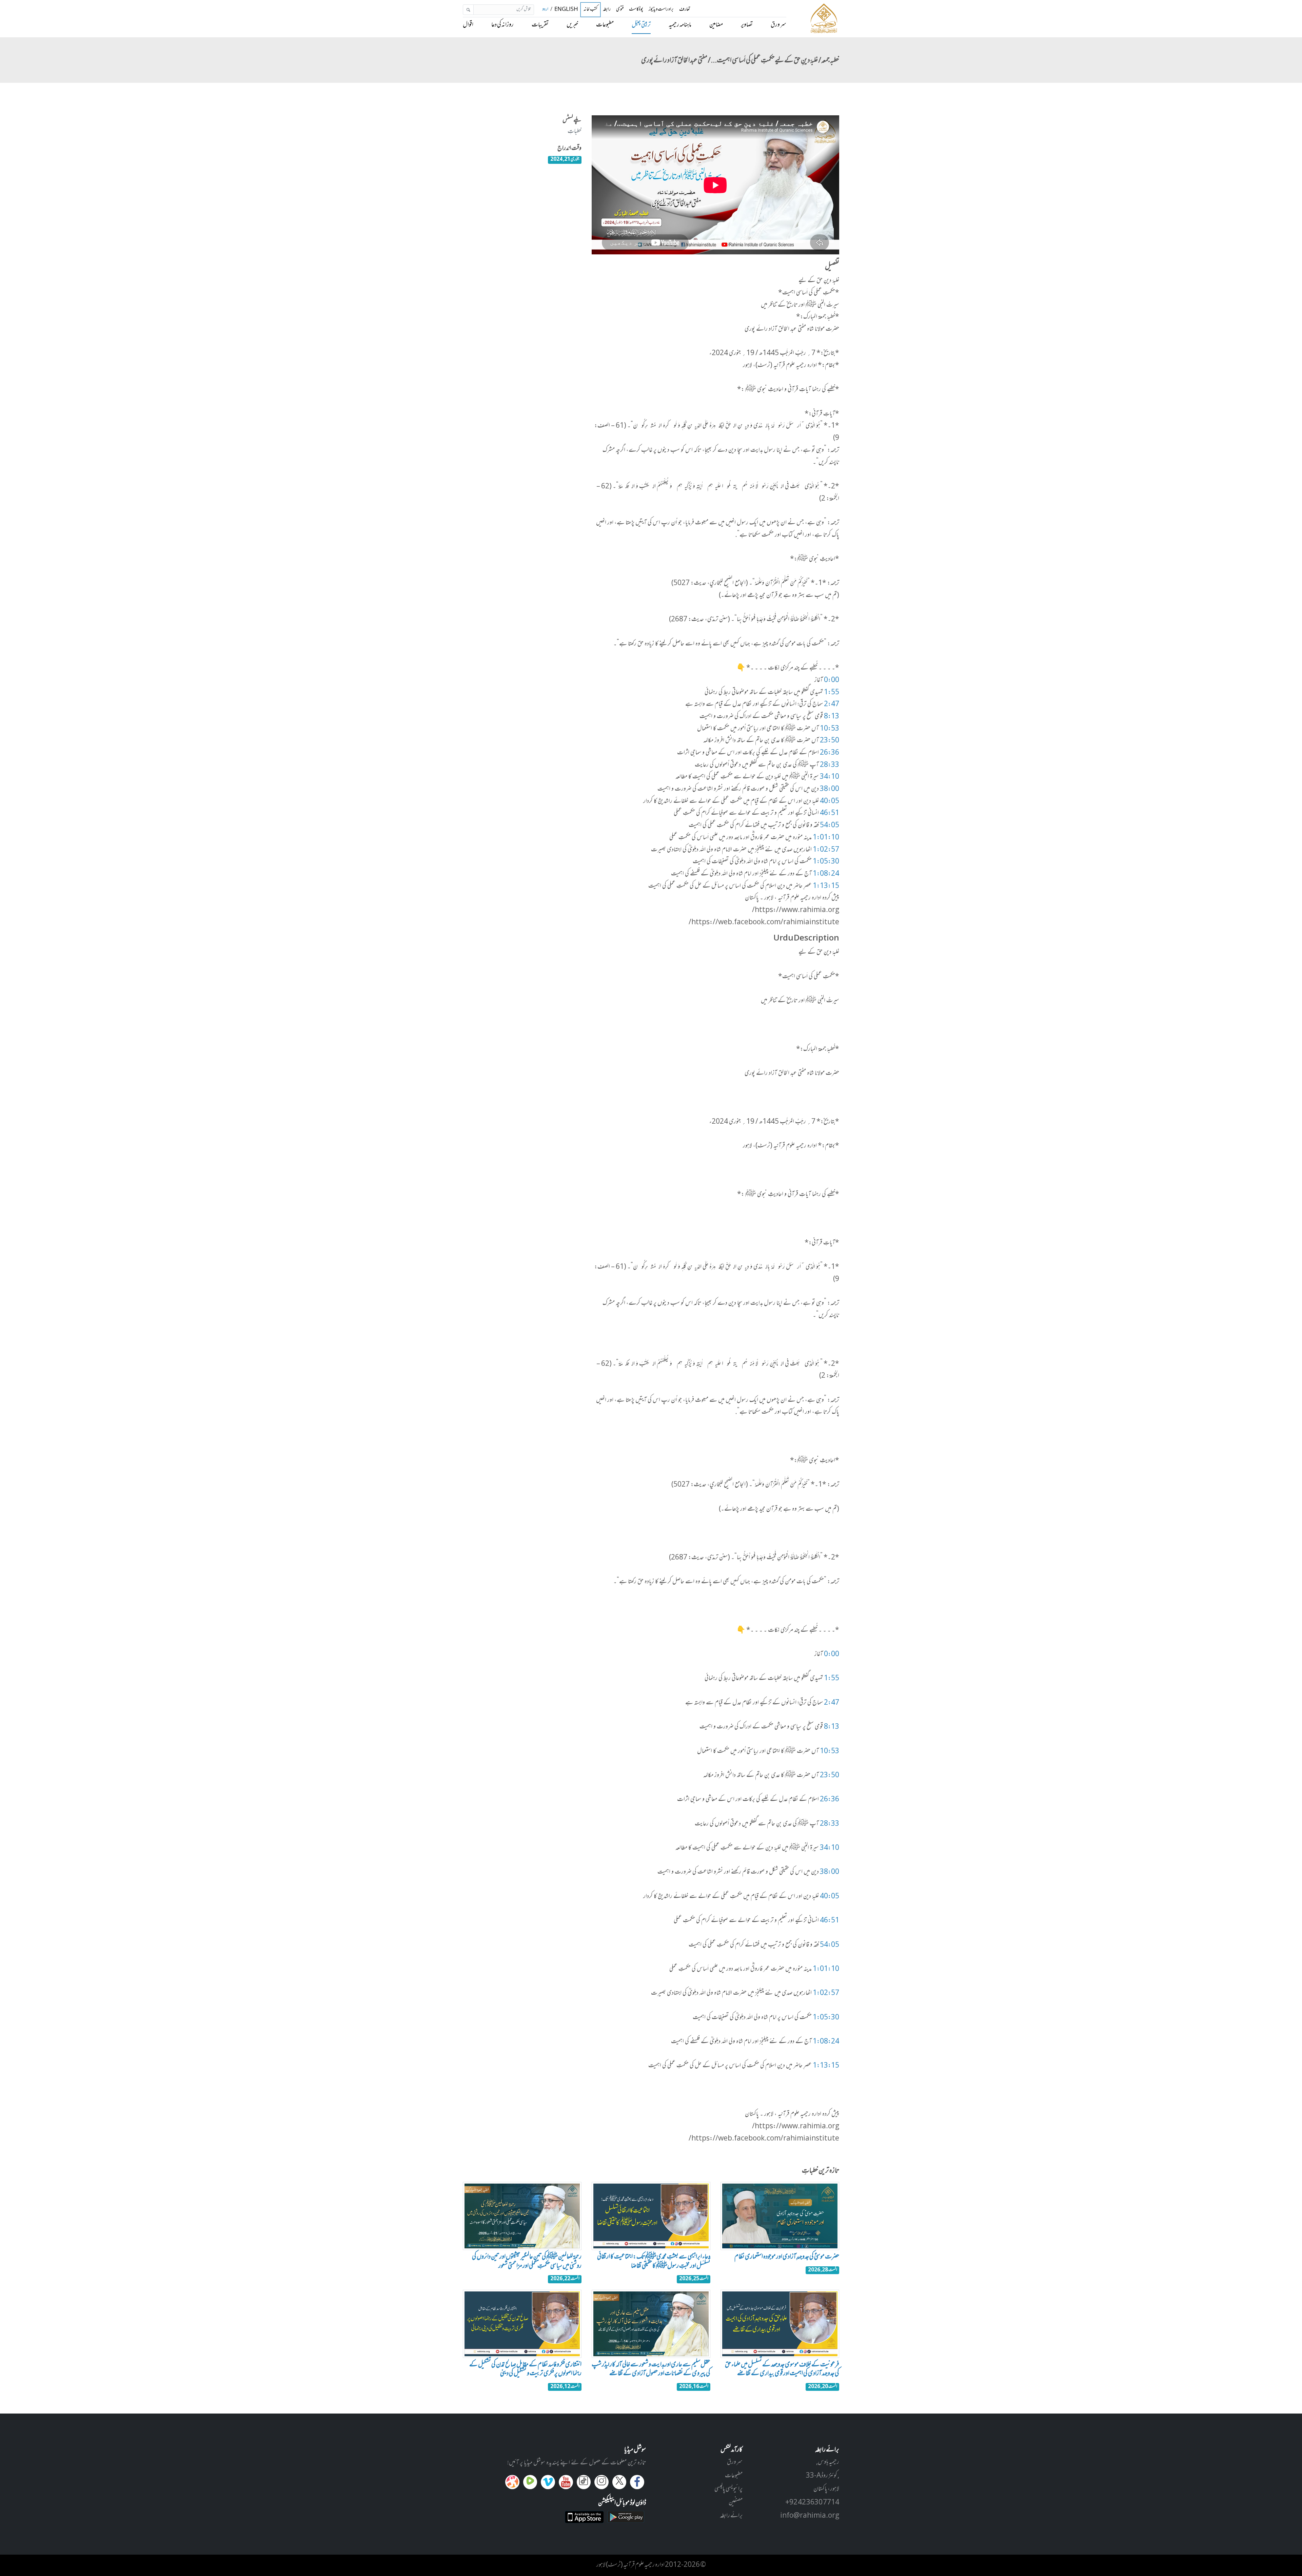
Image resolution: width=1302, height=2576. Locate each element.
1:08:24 (826, 874)
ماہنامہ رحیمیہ (680, 25)
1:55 (832, 693)
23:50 (830, 741)
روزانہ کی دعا (502, 25)
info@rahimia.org (810, 2516)
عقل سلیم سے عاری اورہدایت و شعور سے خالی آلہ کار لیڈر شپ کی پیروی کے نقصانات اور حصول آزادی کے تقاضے (651, 2369)
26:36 (830, 753)
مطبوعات (605, 25)
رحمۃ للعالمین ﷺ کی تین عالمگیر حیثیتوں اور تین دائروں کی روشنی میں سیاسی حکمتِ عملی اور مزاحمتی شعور (527, 2262)
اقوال (468, 25)
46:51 (830, 813)
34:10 (830, 777)
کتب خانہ (590, 10)
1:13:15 (826, 886)
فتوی (620, 10)
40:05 (830, 801)
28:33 (830, 765)
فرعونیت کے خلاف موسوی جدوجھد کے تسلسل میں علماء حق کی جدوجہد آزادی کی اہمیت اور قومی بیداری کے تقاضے (782, 2369)
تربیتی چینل (641, 25)
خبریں (572, 25)
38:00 (830, 789)
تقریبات (540, 25)
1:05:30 (826, 862)
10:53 (830, 729)
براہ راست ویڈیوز (661, 10)
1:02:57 (826, 850)
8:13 (832, 717)
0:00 (832, 680)
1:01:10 (826, 838)
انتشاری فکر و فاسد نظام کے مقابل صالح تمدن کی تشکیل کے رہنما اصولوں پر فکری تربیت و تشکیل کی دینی (525, 2369)
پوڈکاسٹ (636, 10)
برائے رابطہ (731, 2516)
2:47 (832, 704)
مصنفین (736, 2503)
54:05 (830, 826)
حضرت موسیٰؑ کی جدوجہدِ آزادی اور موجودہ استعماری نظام (787, 2257)
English (566, 10)
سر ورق (778, 25)
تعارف (685, 10)
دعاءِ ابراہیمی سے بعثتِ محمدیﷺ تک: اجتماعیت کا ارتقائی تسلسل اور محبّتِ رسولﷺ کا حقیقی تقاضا (654, 2262)
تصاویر (747, 25)
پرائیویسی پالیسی (728, 2489)
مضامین (716, 25)
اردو (545, 10)
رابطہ (607, 10)
